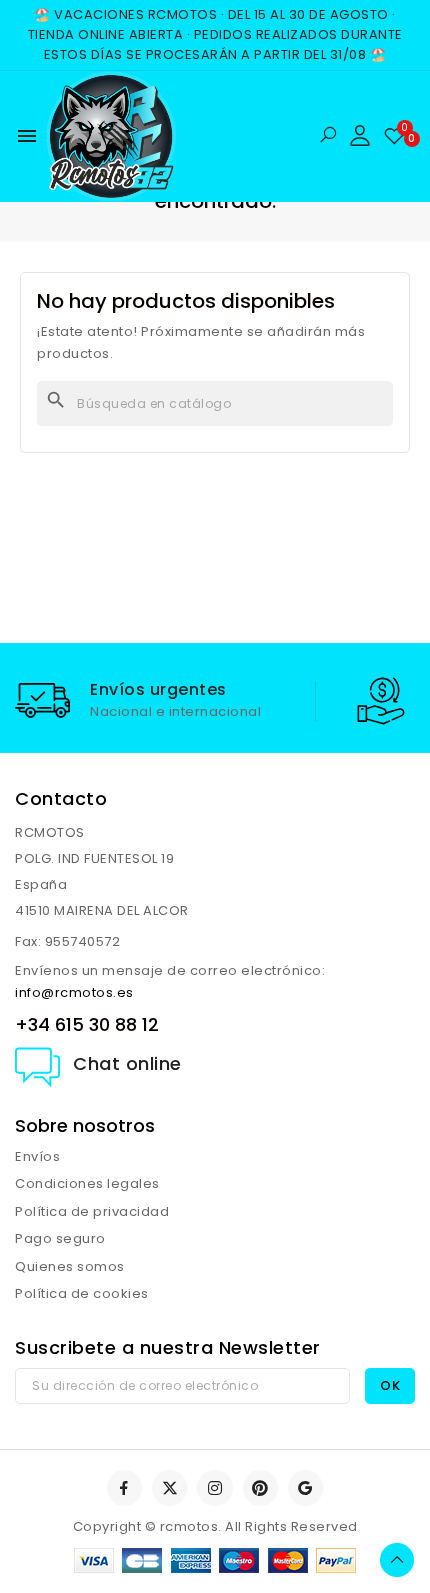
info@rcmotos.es (74, 992)
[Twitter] (169, 1487)
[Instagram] (214, 1487)
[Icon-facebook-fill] (124, 1487)
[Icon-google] (305, 1487)
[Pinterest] (260, 1487)
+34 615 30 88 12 (87, 1024)
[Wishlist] (394, 136)
